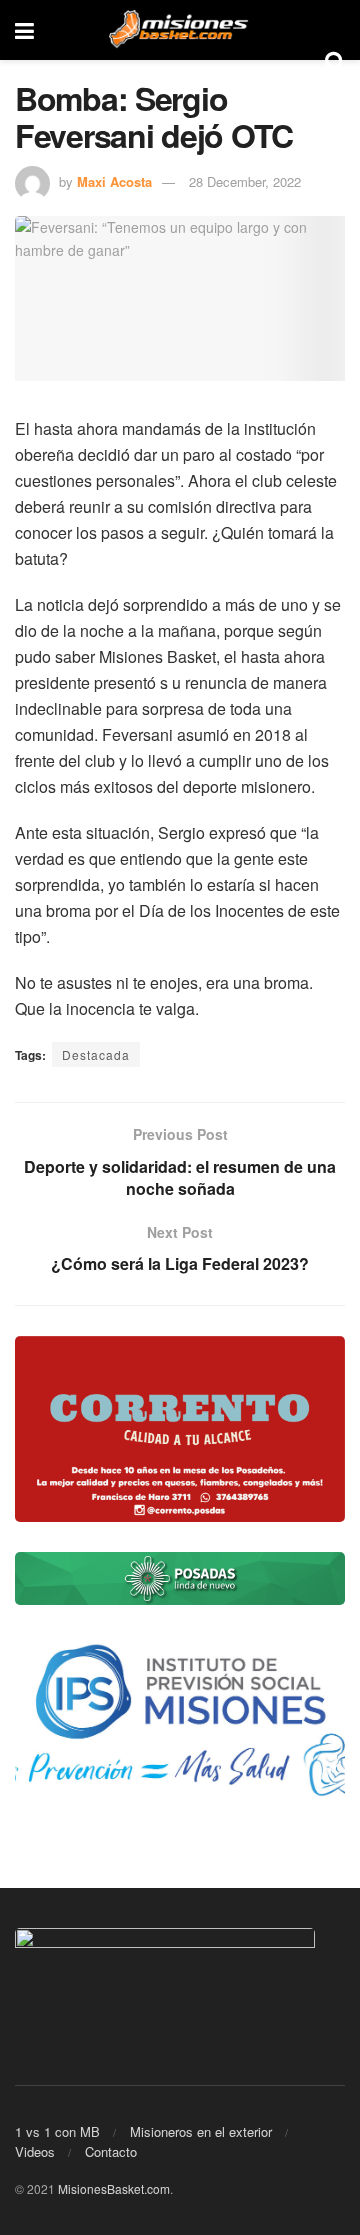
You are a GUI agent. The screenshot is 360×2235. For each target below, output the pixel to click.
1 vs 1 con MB (57, 2131)
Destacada (96, 1054)
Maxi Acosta (114, 181)
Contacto (111, 2151)
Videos (35, 2151)
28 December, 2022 (245, 181)
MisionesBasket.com (114, 2188)
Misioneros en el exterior (201, 2131)
